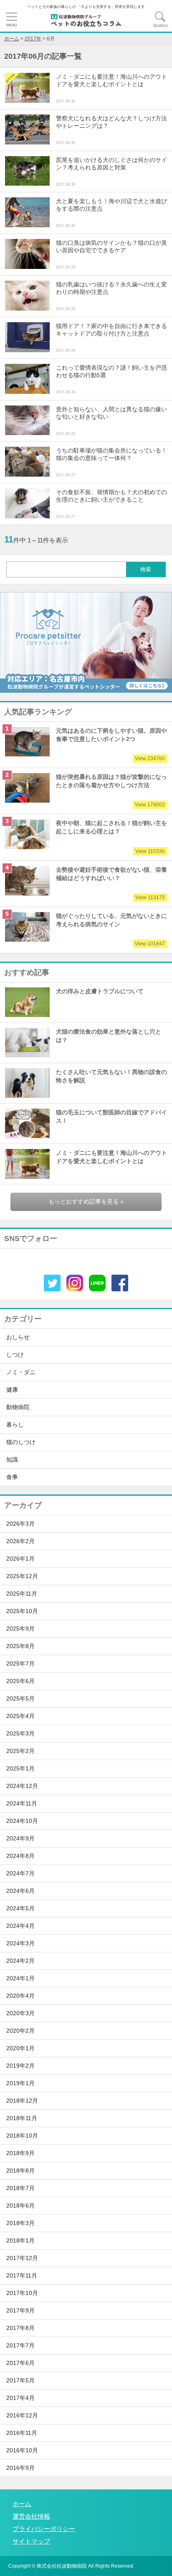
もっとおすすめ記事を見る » (86, 1202)
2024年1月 (20, 1978)
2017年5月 (20, 2381)
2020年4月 (20, 1996)
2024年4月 (20, 1926)
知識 (12, 1460)
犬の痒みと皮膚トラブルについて (100, 991)
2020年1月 (20, 2048)
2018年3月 (20, 2223)
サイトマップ (31, 2541)
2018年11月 (22, 2118)
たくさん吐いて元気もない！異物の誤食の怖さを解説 (111, 1076)
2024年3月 (20, 1943)
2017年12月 (22, 2258)
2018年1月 (20, 2241)
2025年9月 (20, 1629)
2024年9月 (20, 1839)
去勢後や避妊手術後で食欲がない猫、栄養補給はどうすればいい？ (111, 884)
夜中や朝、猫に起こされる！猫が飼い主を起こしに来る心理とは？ (111, 837)
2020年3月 (20, 2013)
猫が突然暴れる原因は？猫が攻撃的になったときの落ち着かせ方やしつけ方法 (111, 791)
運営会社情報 (31, 2516)
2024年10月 (22, 1821)
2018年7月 (20, 2188)
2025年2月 (20, 1751)
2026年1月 (20, 1559)
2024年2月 (20, 1961)
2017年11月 (22, 2276)
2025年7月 (20, 1664)
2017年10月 (22, 2293)
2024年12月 (22, 1786)
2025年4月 (20, 1716)
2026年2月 (20, 1541)
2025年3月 (20, 1734)
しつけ (15, 1355)
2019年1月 (20, 2083)
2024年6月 (20, 1891)
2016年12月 (22, 2416)
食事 (12, 1477)
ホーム (22, 2504)
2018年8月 (20, 2171)
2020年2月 (20, 2031)
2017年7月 (20, 2346)
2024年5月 (20, 1908)
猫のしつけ (21, 1442)
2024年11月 (22, 1804)
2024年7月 (20, 1874)
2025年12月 (22, 1576)
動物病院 (18, 1407)
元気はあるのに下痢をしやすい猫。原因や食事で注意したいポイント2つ (111, 745)
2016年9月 (20, 2468)
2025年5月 (20, 1699)
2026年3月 (20, 1524)
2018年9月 (20, 2153)
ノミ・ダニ (21, 1372)
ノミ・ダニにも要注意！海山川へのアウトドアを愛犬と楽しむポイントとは (111, 1157)
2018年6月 (20, 2206)
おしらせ (18, 1337)
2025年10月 (22, 1611)
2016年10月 (22, 2450)
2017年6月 (20, 2363)
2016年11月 (22, 2433)
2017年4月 (20, 2398)
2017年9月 (20, 2311)
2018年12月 (22, 2101)
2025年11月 (22, 1594)
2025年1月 (20, 1769)
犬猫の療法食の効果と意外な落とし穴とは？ (109, 1036)
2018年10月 (22, 2136)
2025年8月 (20, 1646)
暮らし (15, 1425)
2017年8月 (20, 2328)
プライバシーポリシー (44, 2529)
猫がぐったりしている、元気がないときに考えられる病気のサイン (111, 930)
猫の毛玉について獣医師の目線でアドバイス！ (111, 1117)
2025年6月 (20, 1681)
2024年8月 (20, 1856)
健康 (12, 1390)
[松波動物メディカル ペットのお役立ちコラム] (86, 20)
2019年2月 (20, 2066)
